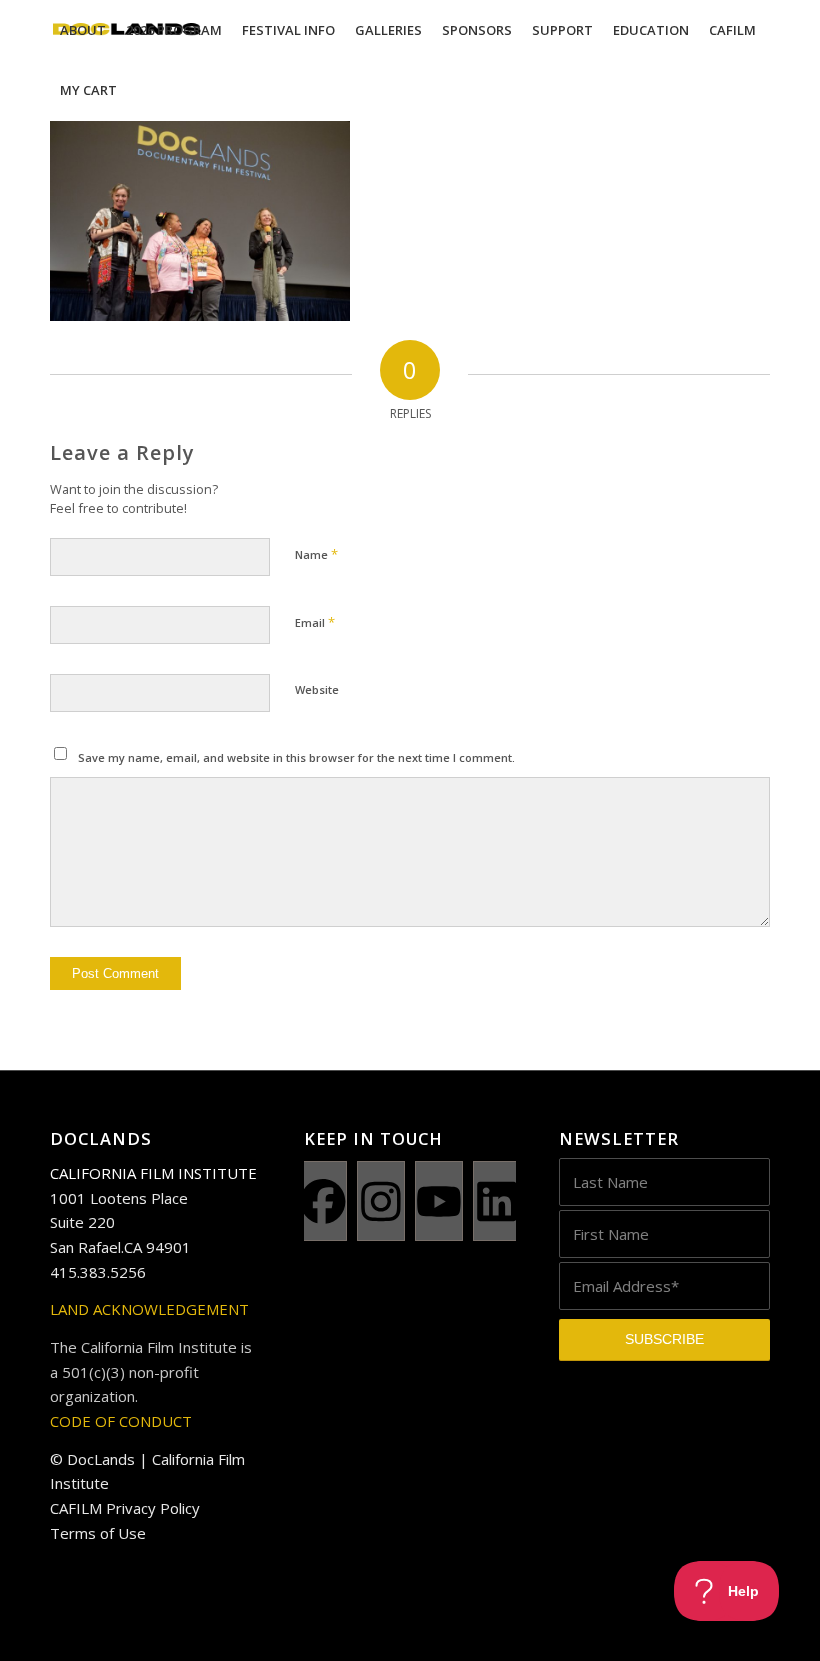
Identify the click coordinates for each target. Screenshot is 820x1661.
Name (316, 554)
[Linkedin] (497, 1201)
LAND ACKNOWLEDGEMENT (149, 1309)
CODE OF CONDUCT (121, 1421)
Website (317, 689)
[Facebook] (323, 1201)
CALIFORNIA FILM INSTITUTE (153, 1173)
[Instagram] (381, 1201)
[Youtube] (439, 1201)
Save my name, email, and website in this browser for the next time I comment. (296, 757)
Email (315, 622)
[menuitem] (83, 30)
